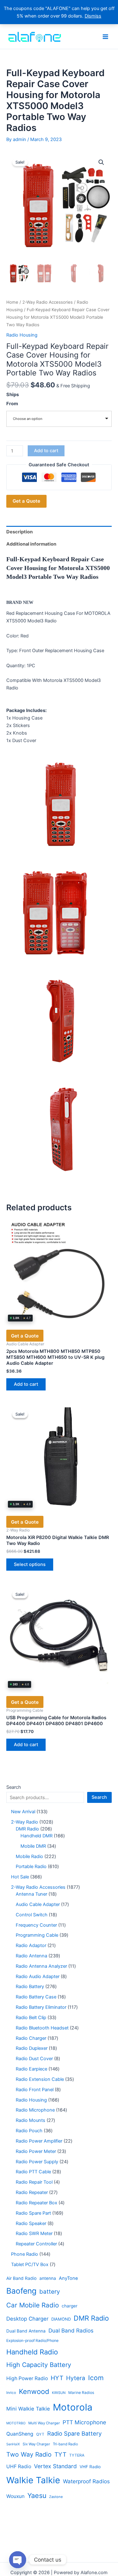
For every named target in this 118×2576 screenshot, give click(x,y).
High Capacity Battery (39, 2365)
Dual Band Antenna (26, 2331)
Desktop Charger (27, 2319)
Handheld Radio (32, 2352)
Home (12, 302)
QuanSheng (20, 2434)
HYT (57, 2378)
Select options (30, 1564)
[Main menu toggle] (105, 36)
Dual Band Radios (71, 2330)
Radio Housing (22, 335)
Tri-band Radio (65, 2444)
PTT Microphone (84, 2422)
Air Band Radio (21, 2278)
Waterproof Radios (86, 2481)
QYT (40, 2434)
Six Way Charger (36, 2444)
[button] (101, 162)
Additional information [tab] (31, 544)
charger (70, 2306)
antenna (48, 2278)
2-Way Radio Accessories (48, 302)
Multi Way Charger (44, 2423)
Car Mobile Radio (33, 2305)
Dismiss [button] (93, 16)
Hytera (76, 2378)
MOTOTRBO (16, 2423)
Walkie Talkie (33, 2480)
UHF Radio (19, 2466)
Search (14, 1787)
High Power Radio (27, 2378)
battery (50, 2292)
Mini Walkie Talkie (28, 2409)
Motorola (73, 2407)
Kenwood (34, 2391)
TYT (60, 2455)
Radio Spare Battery (74, 2433)
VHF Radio (90, 2467)
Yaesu (37, 2495)
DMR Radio (91, 2318)
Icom (96, 2378)
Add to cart (46, 451)
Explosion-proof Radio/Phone (32, 2340)
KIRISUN (59, 2393)
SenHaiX (13, 2444)
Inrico (11, 2393)
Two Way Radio (29, 2454)
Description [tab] (20, 532)
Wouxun (15, 2496)
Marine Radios (81, 2393)
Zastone (56, 2497)
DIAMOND (61, 2319)
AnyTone (68, 2278)
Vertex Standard (55, 2466)
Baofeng (21, 2291)
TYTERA (77, 2455)
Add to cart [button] (26, 1384)
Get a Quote (26, 501)
